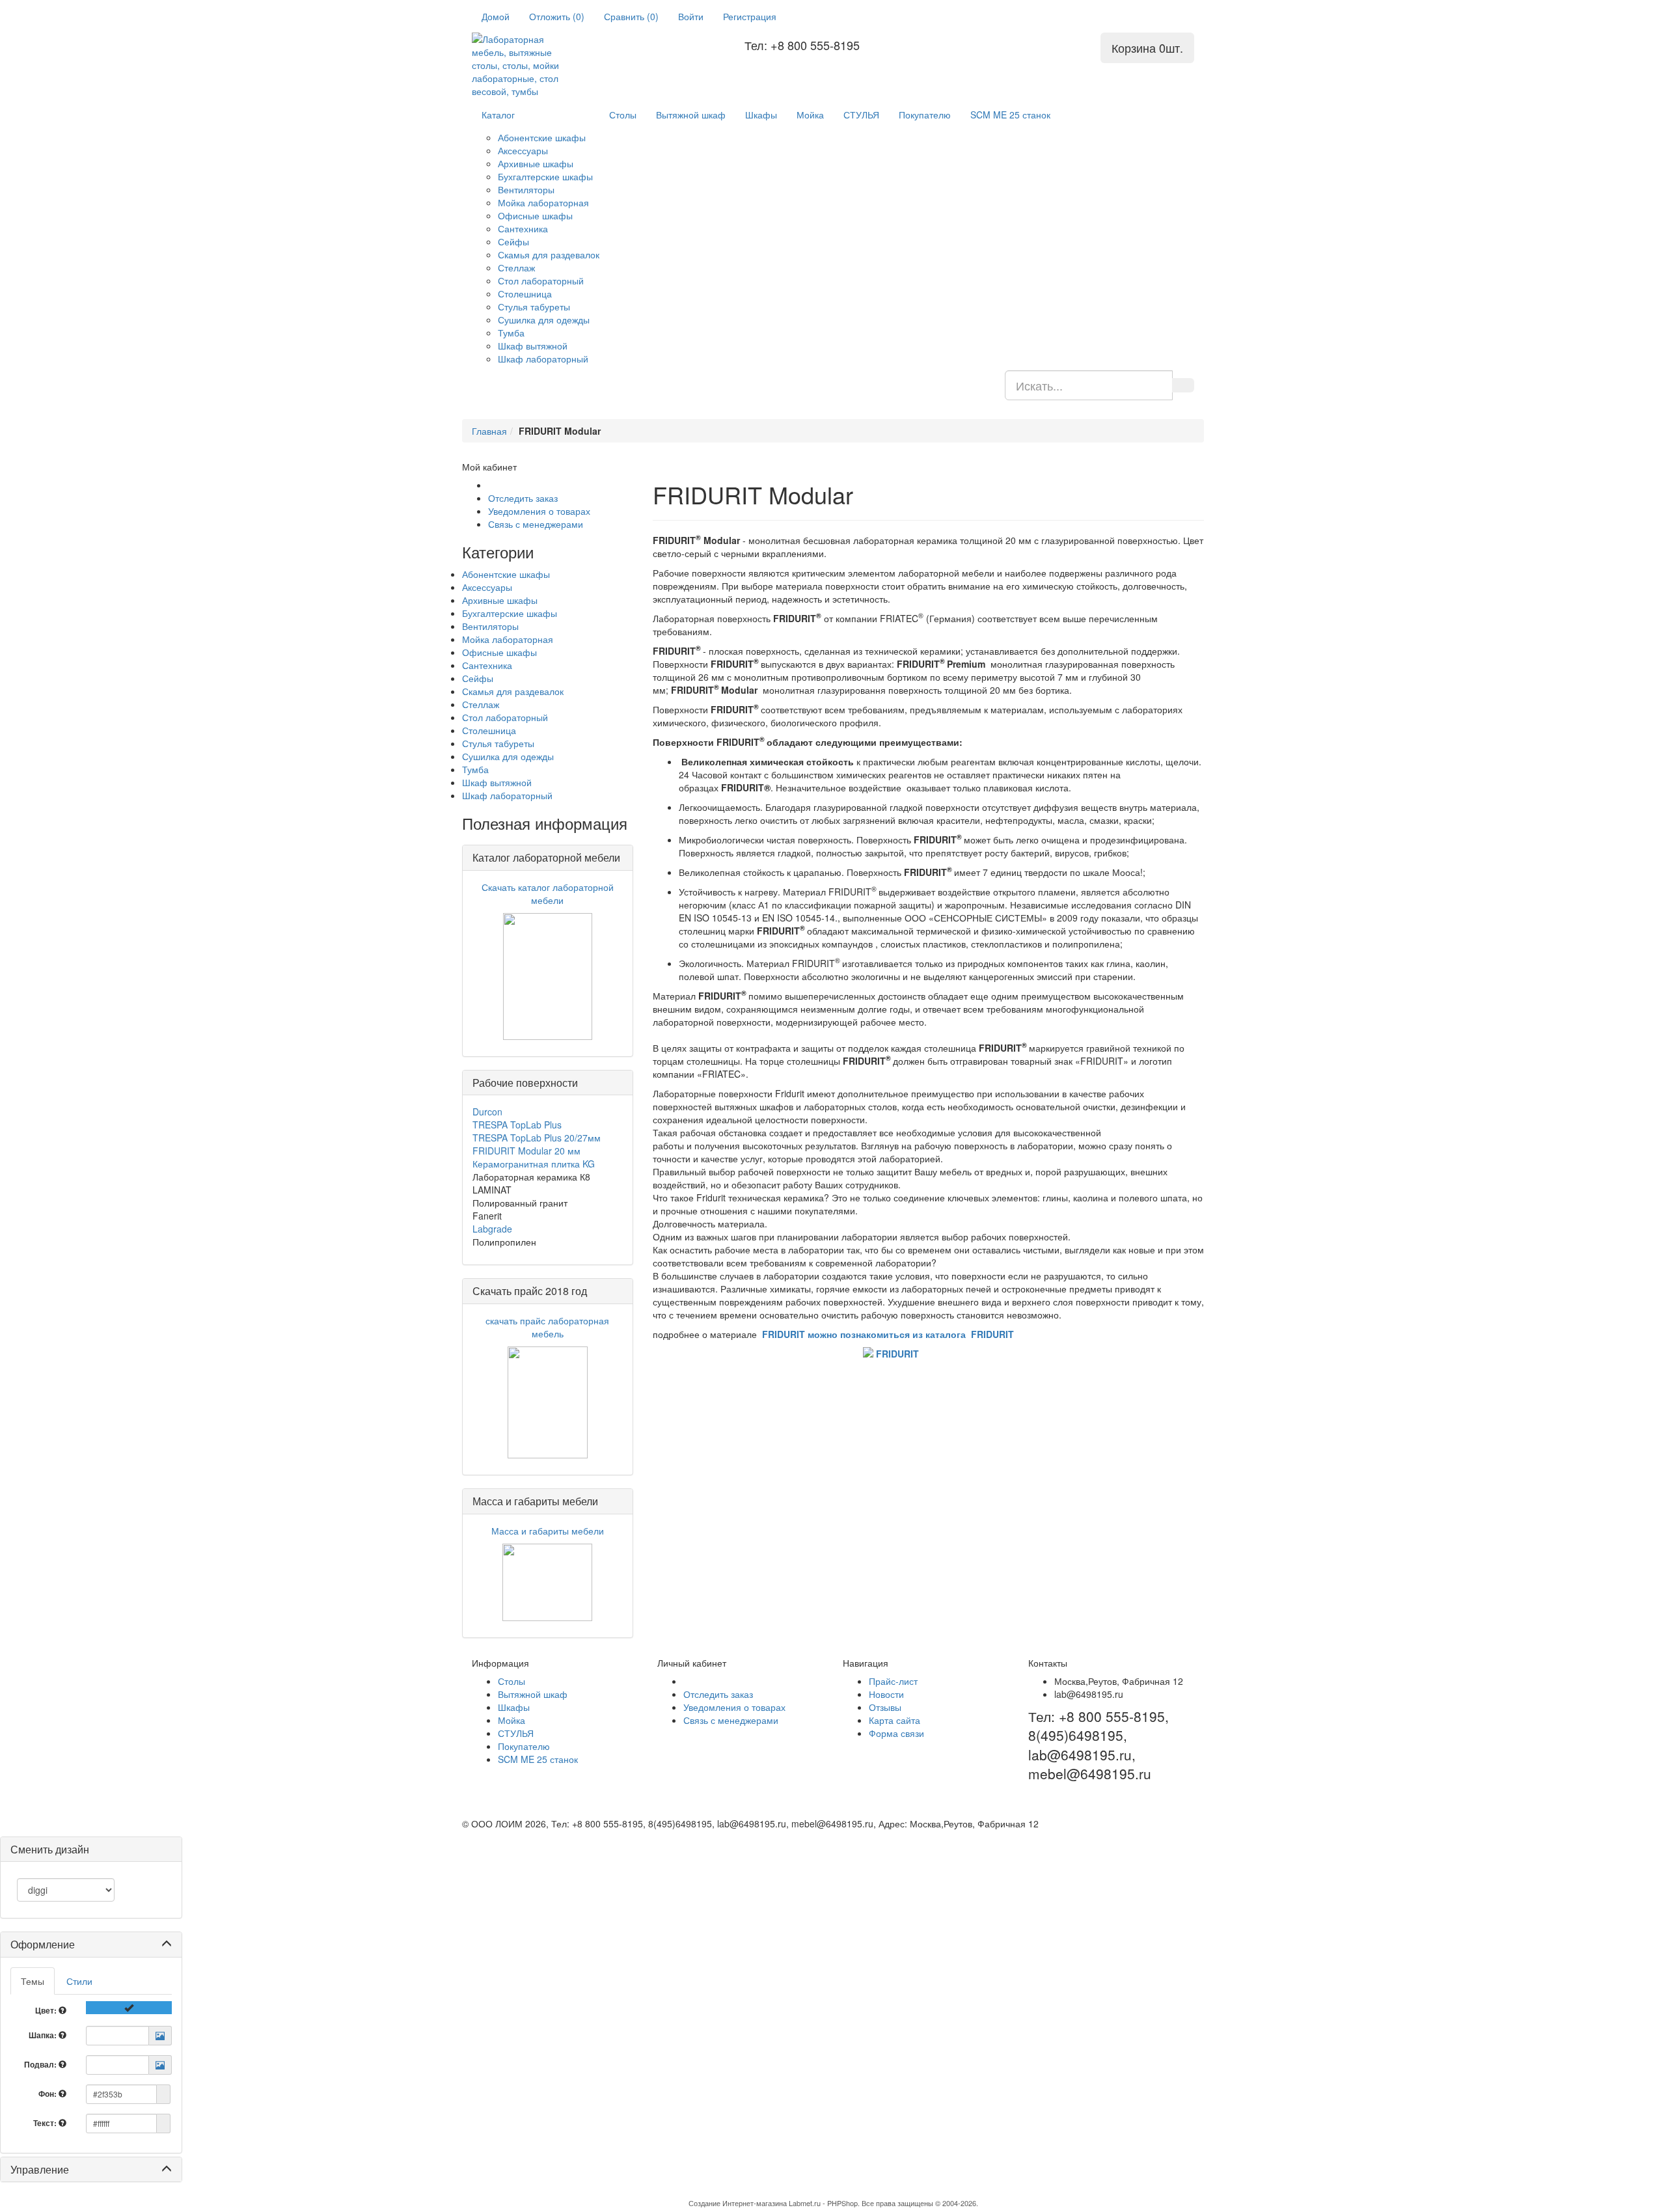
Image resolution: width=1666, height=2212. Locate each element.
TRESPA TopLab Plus (517, 1125)
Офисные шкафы (535, 215)
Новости (886, 1694)
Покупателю (925, 115)
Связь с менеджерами (536, 524)
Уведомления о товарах (539, 511)
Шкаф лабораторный (543, 359)
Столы (623, 115)
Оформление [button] (43, 1944)
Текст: (46, 2123)
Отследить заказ (523, 498)
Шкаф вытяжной (533, 346)
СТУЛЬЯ (861, 115)
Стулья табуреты (534, 307)
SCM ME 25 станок (1010, 115)
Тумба (511, 333)
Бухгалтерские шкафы (545, 176)
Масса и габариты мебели (548, 1531)
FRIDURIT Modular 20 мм (526, 1151)
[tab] (91, 1945)
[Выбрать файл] (160, 2036)
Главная (489, 431)
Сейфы (513, 241)
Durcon (487, 1112)
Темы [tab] (33, 1981)
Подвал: (41, 2064)
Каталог (498, 115)
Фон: (48, 2094)
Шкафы (761, 115)
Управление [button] (40, 2169)
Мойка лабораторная (543, 202)
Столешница (525, 294)
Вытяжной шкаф (691, 115)
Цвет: (47, 2010)
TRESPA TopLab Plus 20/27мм (537, 1138)
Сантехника (523, 228)
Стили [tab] (79, 1981)
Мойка (810, 115)
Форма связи (896, 1733)
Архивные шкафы (536, 163)
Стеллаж (516, 267)
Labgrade (492, 1229)
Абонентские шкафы (542, 137)
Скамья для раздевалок (549, 254)
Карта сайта (894, 1720)
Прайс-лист (893, 1681)
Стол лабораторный (541, 280)
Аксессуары (523, 150)
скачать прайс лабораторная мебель (547, 1327)
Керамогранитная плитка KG (534, 1164)
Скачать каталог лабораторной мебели (548, 894)
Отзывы (885, 1707)
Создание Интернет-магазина (738, 2203)
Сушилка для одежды (544, 320)
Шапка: (44, 2035)
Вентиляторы (526, 189)
